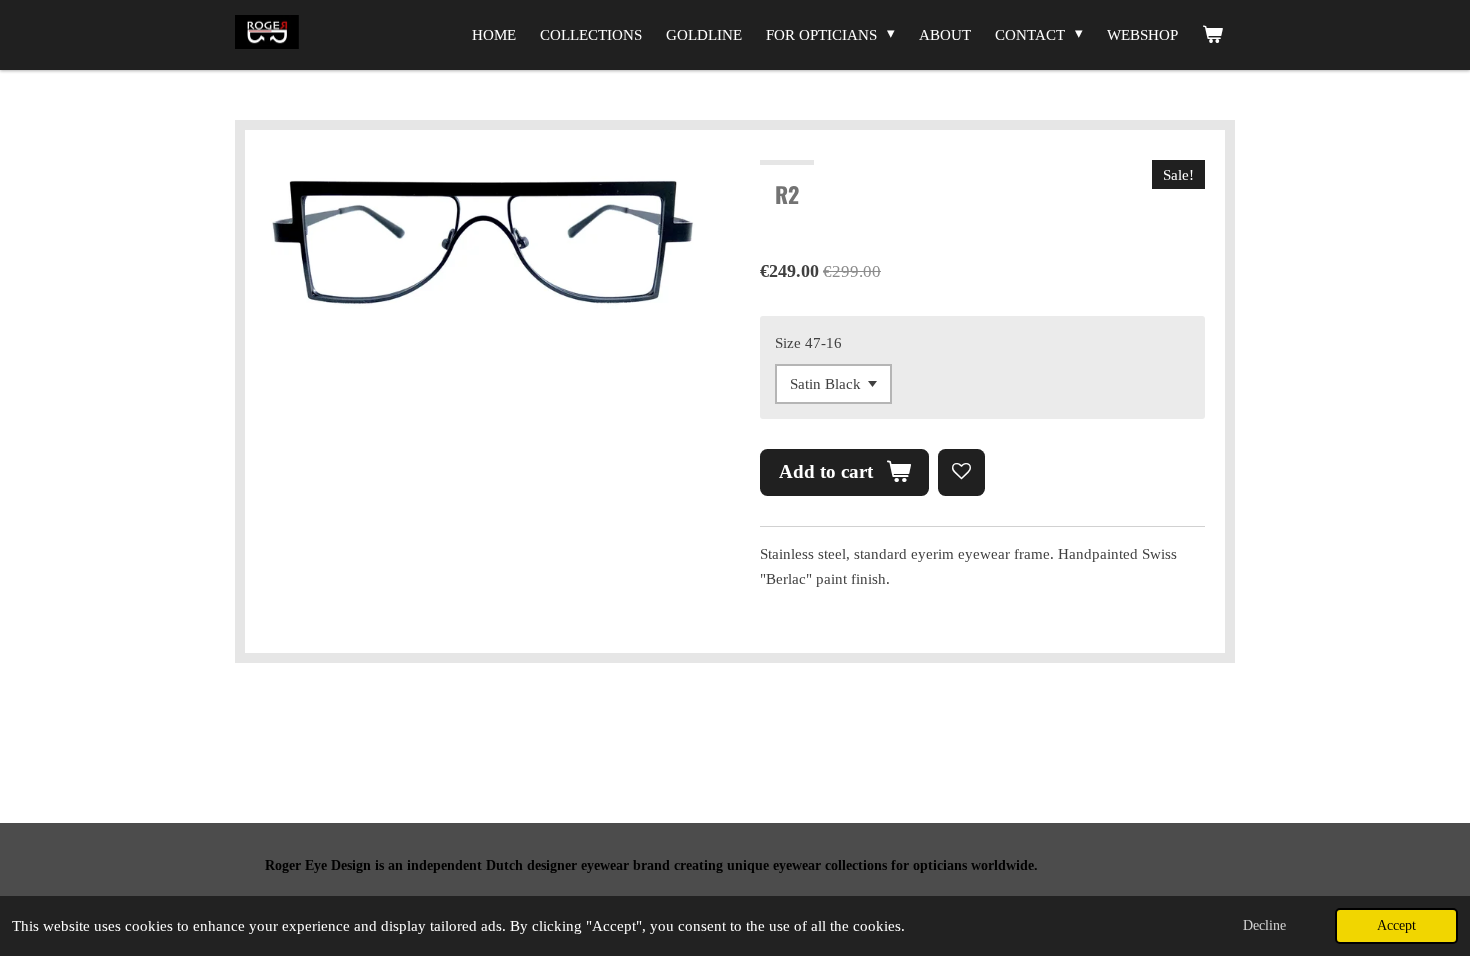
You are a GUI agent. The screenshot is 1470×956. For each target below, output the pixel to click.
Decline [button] (1264, 925)
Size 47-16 (808, 343)
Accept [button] (1396, 925)
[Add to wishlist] (961, 472)
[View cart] (1212, 35)
